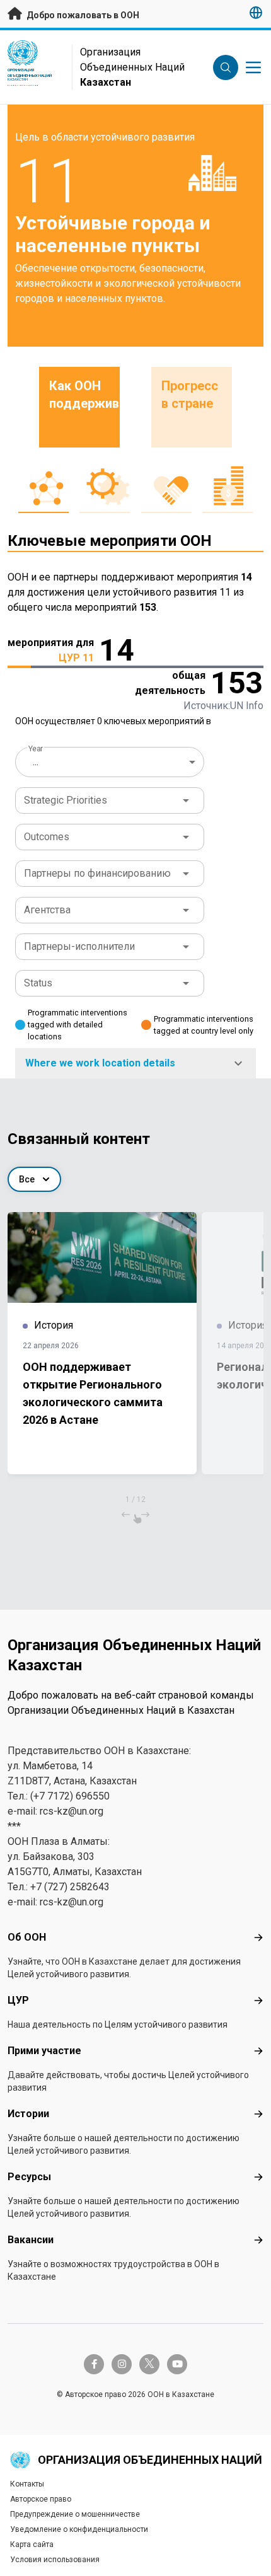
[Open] (186, 800)
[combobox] (111, 762)
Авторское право (41, 2499)
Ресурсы (29, 2177)
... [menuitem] (36, 762)
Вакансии (31, 2240)
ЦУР (18, 2000)
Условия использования (55, 2560)
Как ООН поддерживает (84, 395)
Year (36, 749)
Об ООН (27, 1937)
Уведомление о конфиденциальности (79, 2529)
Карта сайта (32, 2544)
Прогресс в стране (190, 395)
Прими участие (44, 2051)
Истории (28, 2114)
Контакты (27, 2484)
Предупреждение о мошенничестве (75, 2514)
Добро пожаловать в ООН (82, 15)
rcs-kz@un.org (72, 1811)
